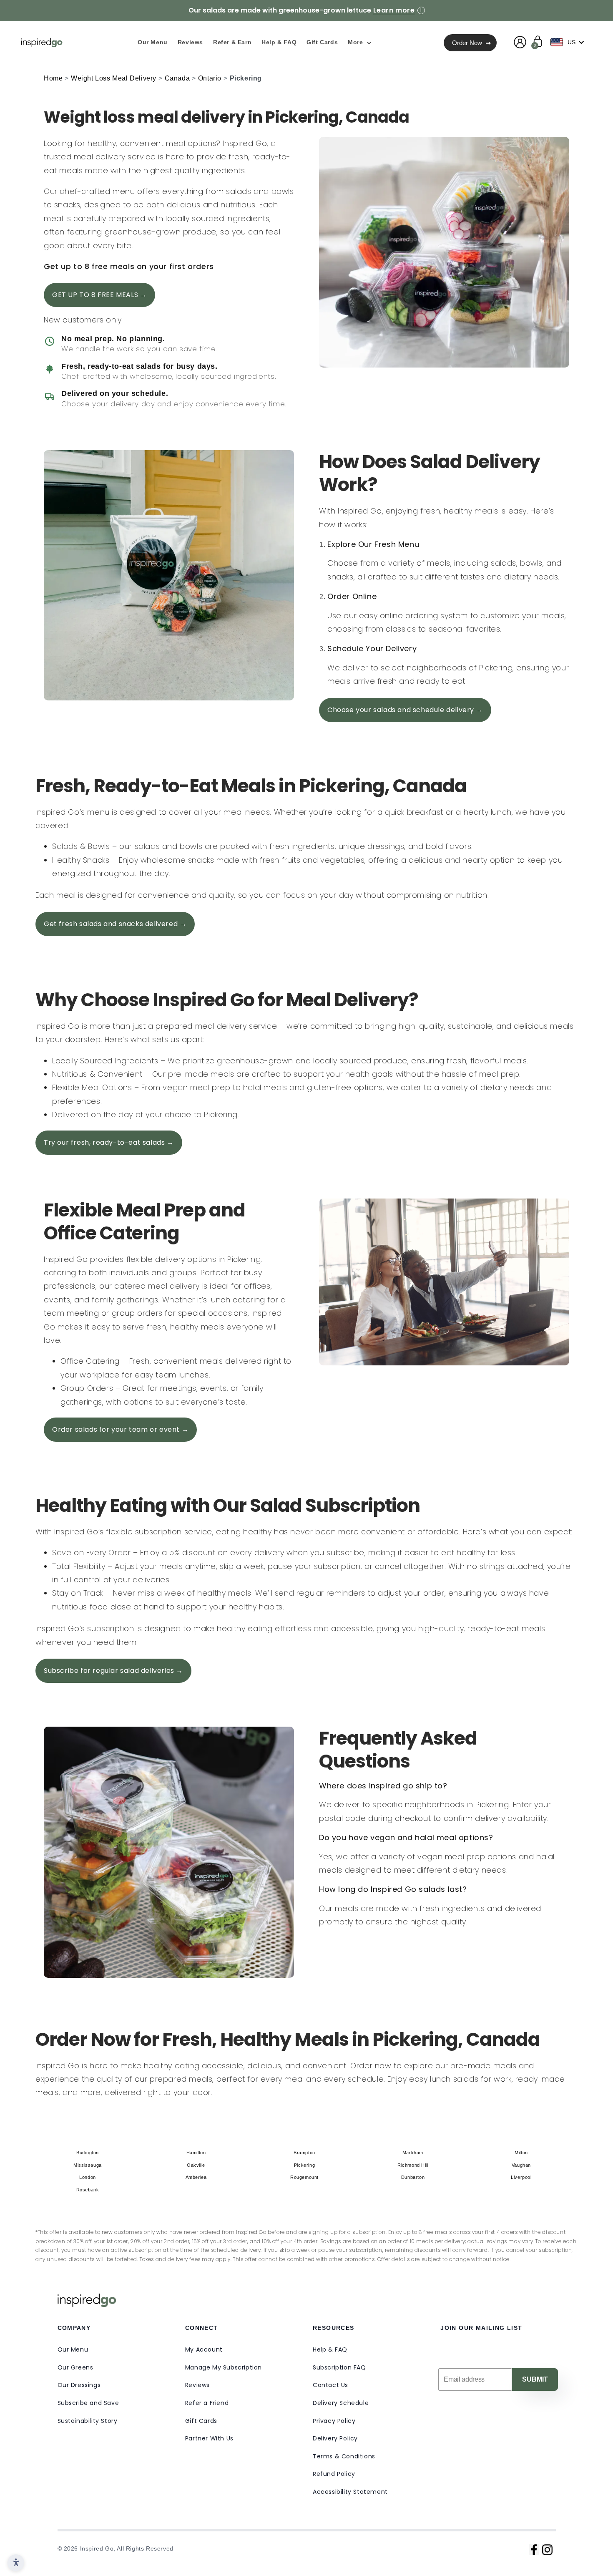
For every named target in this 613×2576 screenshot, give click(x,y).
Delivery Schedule (341, 2403)
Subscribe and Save (88, 2403)
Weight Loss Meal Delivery (114, 78)
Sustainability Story (88, 2421)
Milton (521, 2153)
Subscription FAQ (339, 2367)
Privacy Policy (334, 2421)
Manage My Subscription (224, 2367)
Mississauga (88, 2165)
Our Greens (75, 2367)
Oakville (196, 2165)
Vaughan (521, 2165)
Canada (177, 78)
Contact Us (330, 2385)
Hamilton (196, 2153)
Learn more (394, 10)
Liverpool (521, 2177)
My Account (204, 2349)
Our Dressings (79, 2385)
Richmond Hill (413, 2165)
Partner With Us (209, 2438)
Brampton (304, 2153)
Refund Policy (334, 2474)
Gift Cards (201, 2421)
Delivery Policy (335, 2438)
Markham (413, 2153)
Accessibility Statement (350, 2492)
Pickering (304, 2165)
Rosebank (88, 2190)
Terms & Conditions (344, 2456)
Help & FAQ (330, 2349)
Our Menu (73, 2349)
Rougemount (304, 2177)
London (88, 2177)
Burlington (88, 2153)
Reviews (197, 2385)
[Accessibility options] (16, 2563)
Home (53, 78)
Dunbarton (413, 2177)
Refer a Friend (207, 2403)
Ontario (210, 78)
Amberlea (196, 2177)
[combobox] (569, 42)
